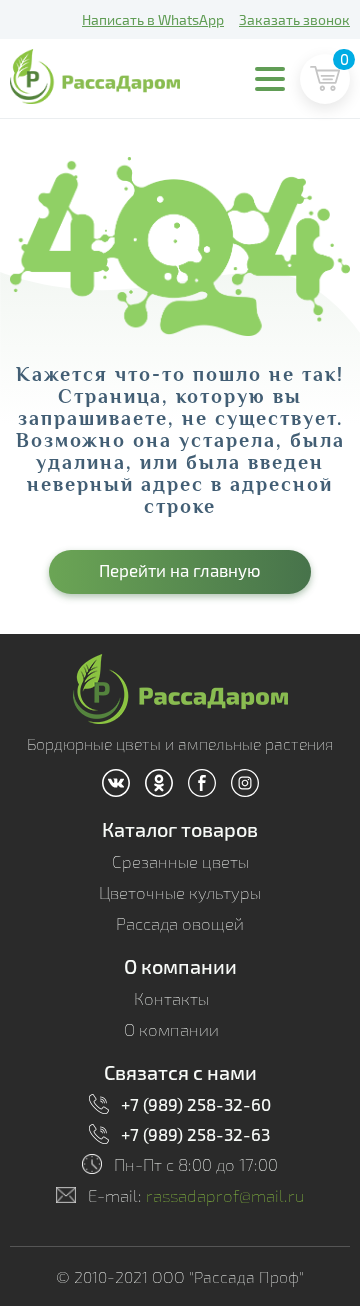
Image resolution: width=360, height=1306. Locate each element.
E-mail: (196, 1195)
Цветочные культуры (180, 892)
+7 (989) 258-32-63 (195, 1134)
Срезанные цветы (180, 861)
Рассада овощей (180, 923)
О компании (180, 966)
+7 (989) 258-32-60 (196, 1104)
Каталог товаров (180, 829)
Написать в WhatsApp (153, 19)
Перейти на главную (180, 570)
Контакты (171, 998)
